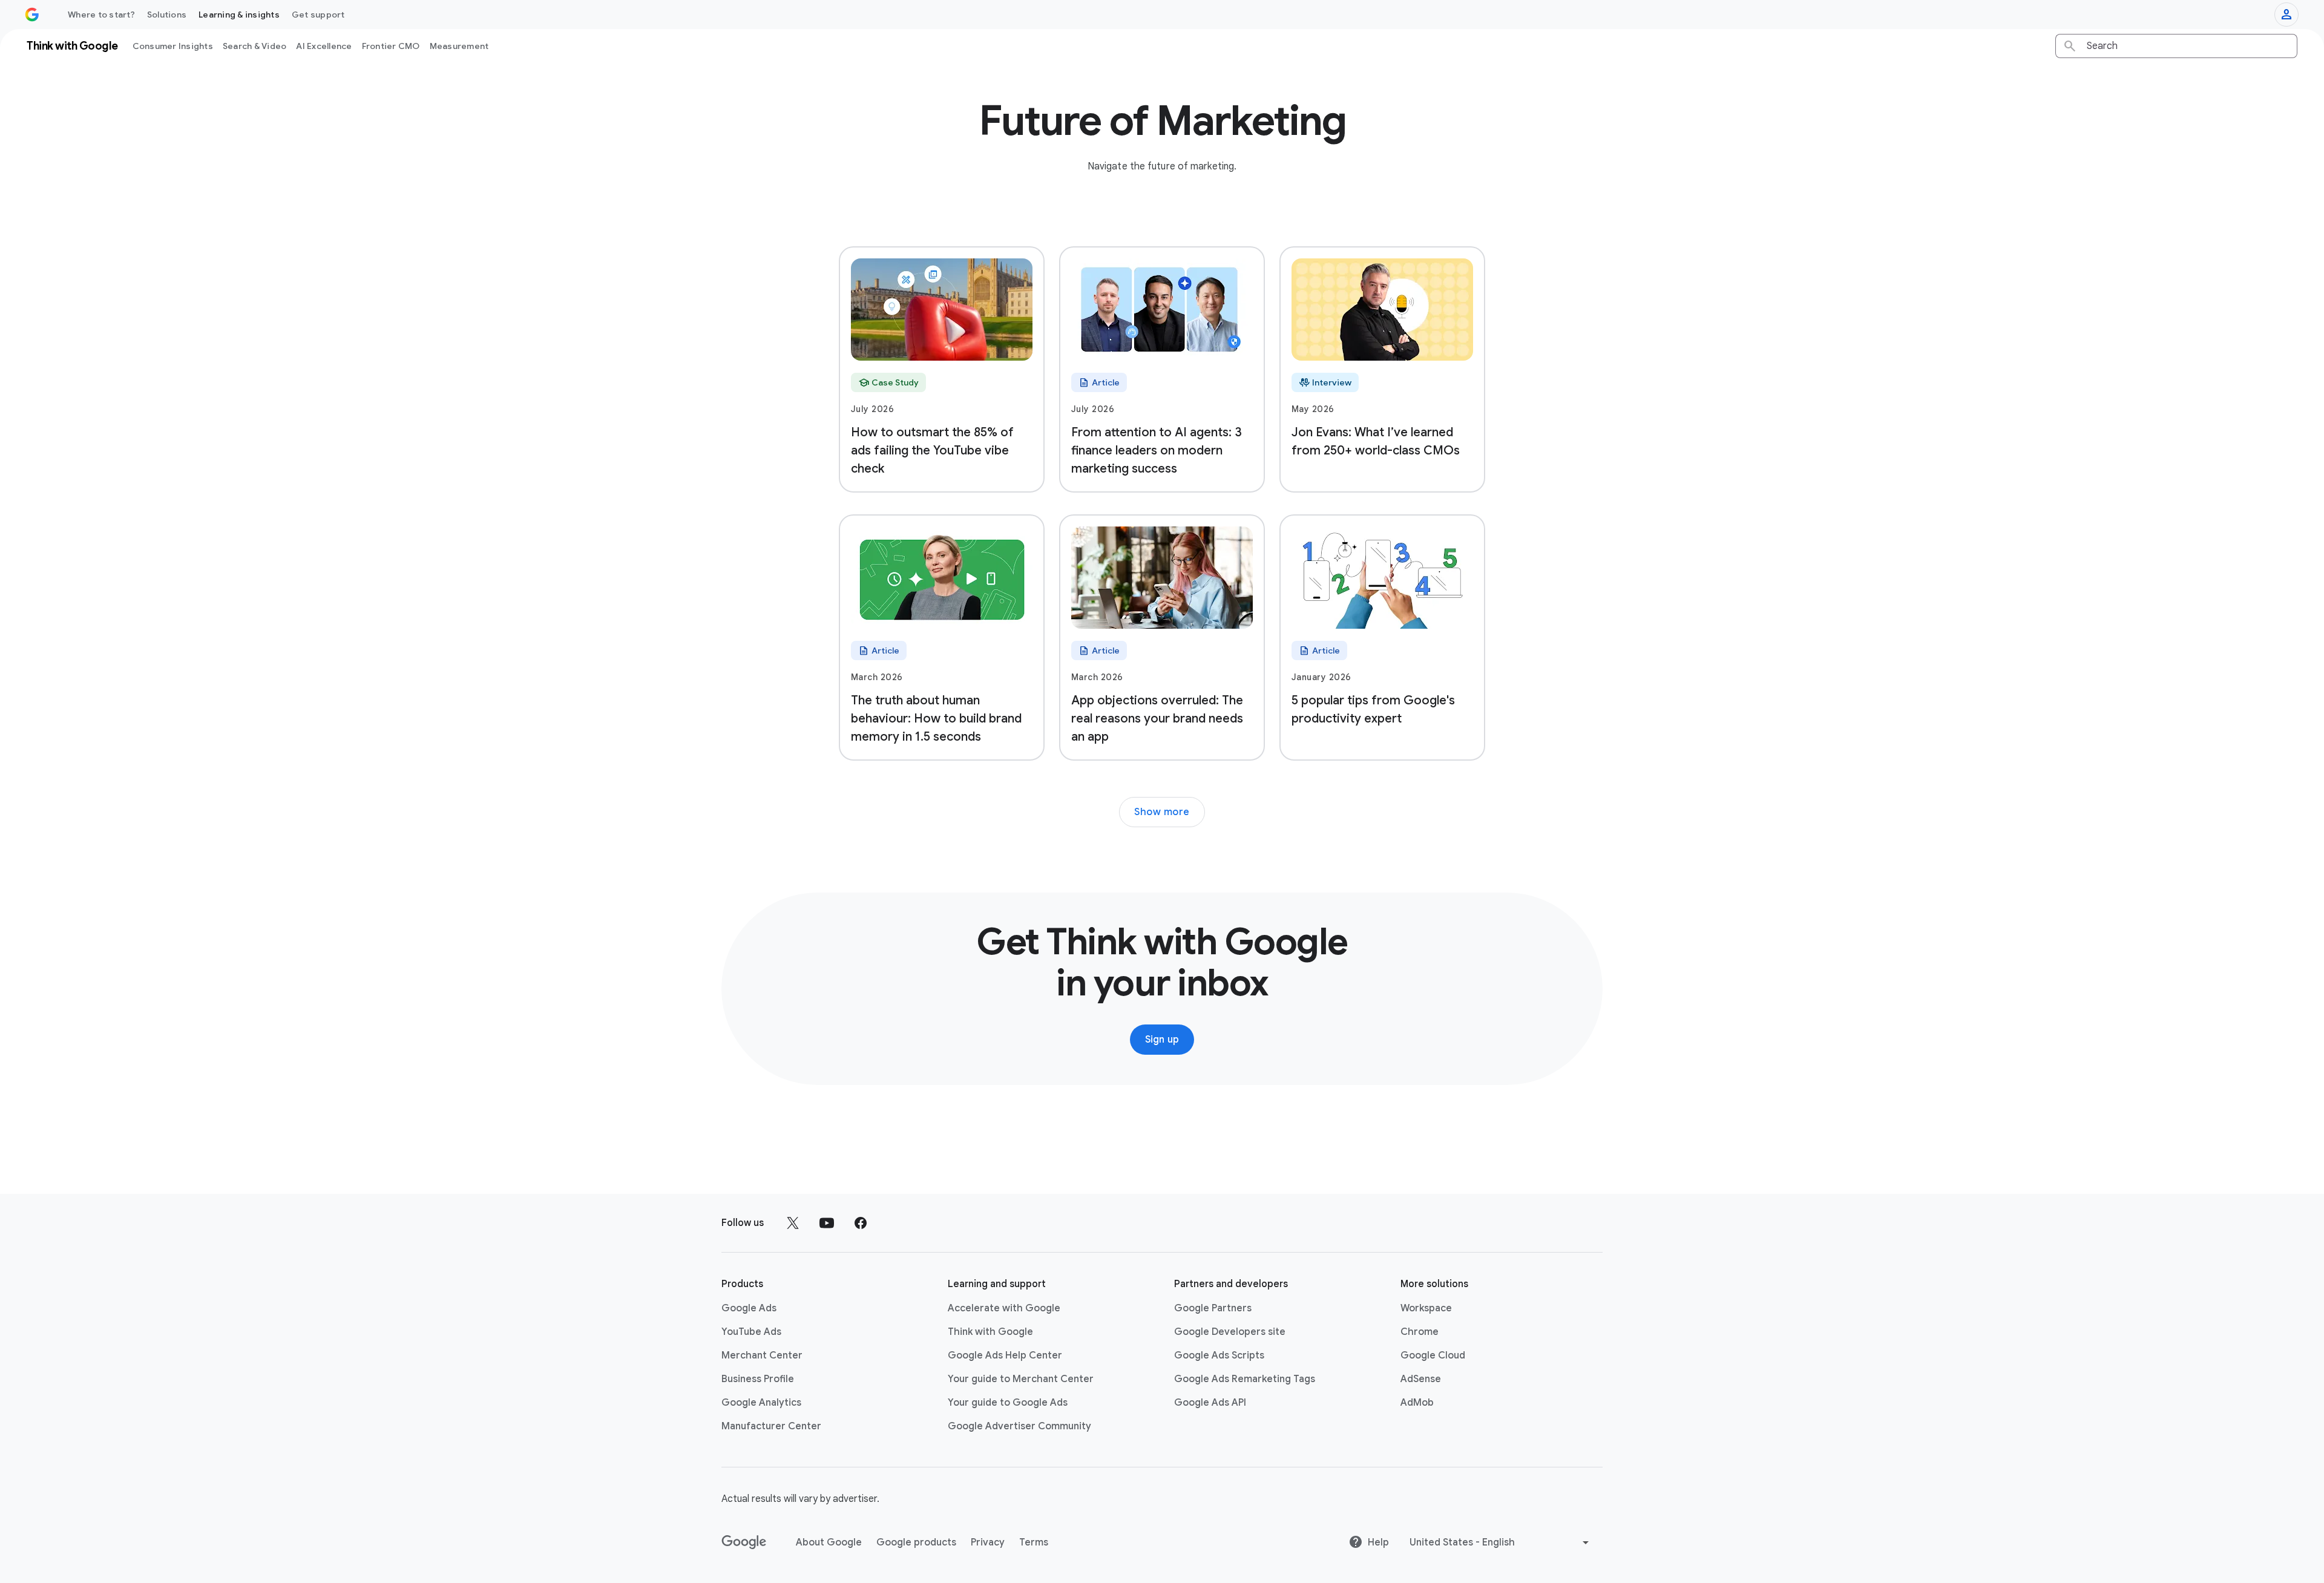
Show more (1162, 812)
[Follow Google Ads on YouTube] (827, 1223)
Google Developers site (1230, 1332)
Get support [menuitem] (318, 15)
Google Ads (749, 1308)
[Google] (744, 1542)
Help (1378, 1542)
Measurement (459, 46)
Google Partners (1213, 1308)
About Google (829, 1542)
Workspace (1426, 1308)
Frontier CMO (391, 46)
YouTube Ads (751, 1332)
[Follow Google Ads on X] (793, 1223)
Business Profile (758, 1379)
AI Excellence (324, 46)
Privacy (988, 1542)
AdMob (1417, 1403)
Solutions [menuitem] (167, 15)
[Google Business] (32, 15)
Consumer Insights (173, 46)
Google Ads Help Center (1005, 1355)
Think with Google (990, 1332)
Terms (1034, 1542)
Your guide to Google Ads (1008, 1403)
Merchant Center (762, 1355)
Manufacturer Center (771, 1426)
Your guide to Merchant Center (1021, 1379)
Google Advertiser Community (1019, 1426)
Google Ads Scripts (1219, 1355)
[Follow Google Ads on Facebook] (861, 1223)
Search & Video (255, 46)
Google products (916, 1542)
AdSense (1421, 1379)
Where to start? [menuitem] (101, 15)
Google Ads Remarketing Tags (1245, 1379)
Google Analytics (761, 1403)
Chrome (1420, 1332)
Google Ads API (1210, 1403)
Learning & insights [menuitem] (239, 15)
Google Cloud (1433, 1355)
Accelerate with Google (1004, 1308)
